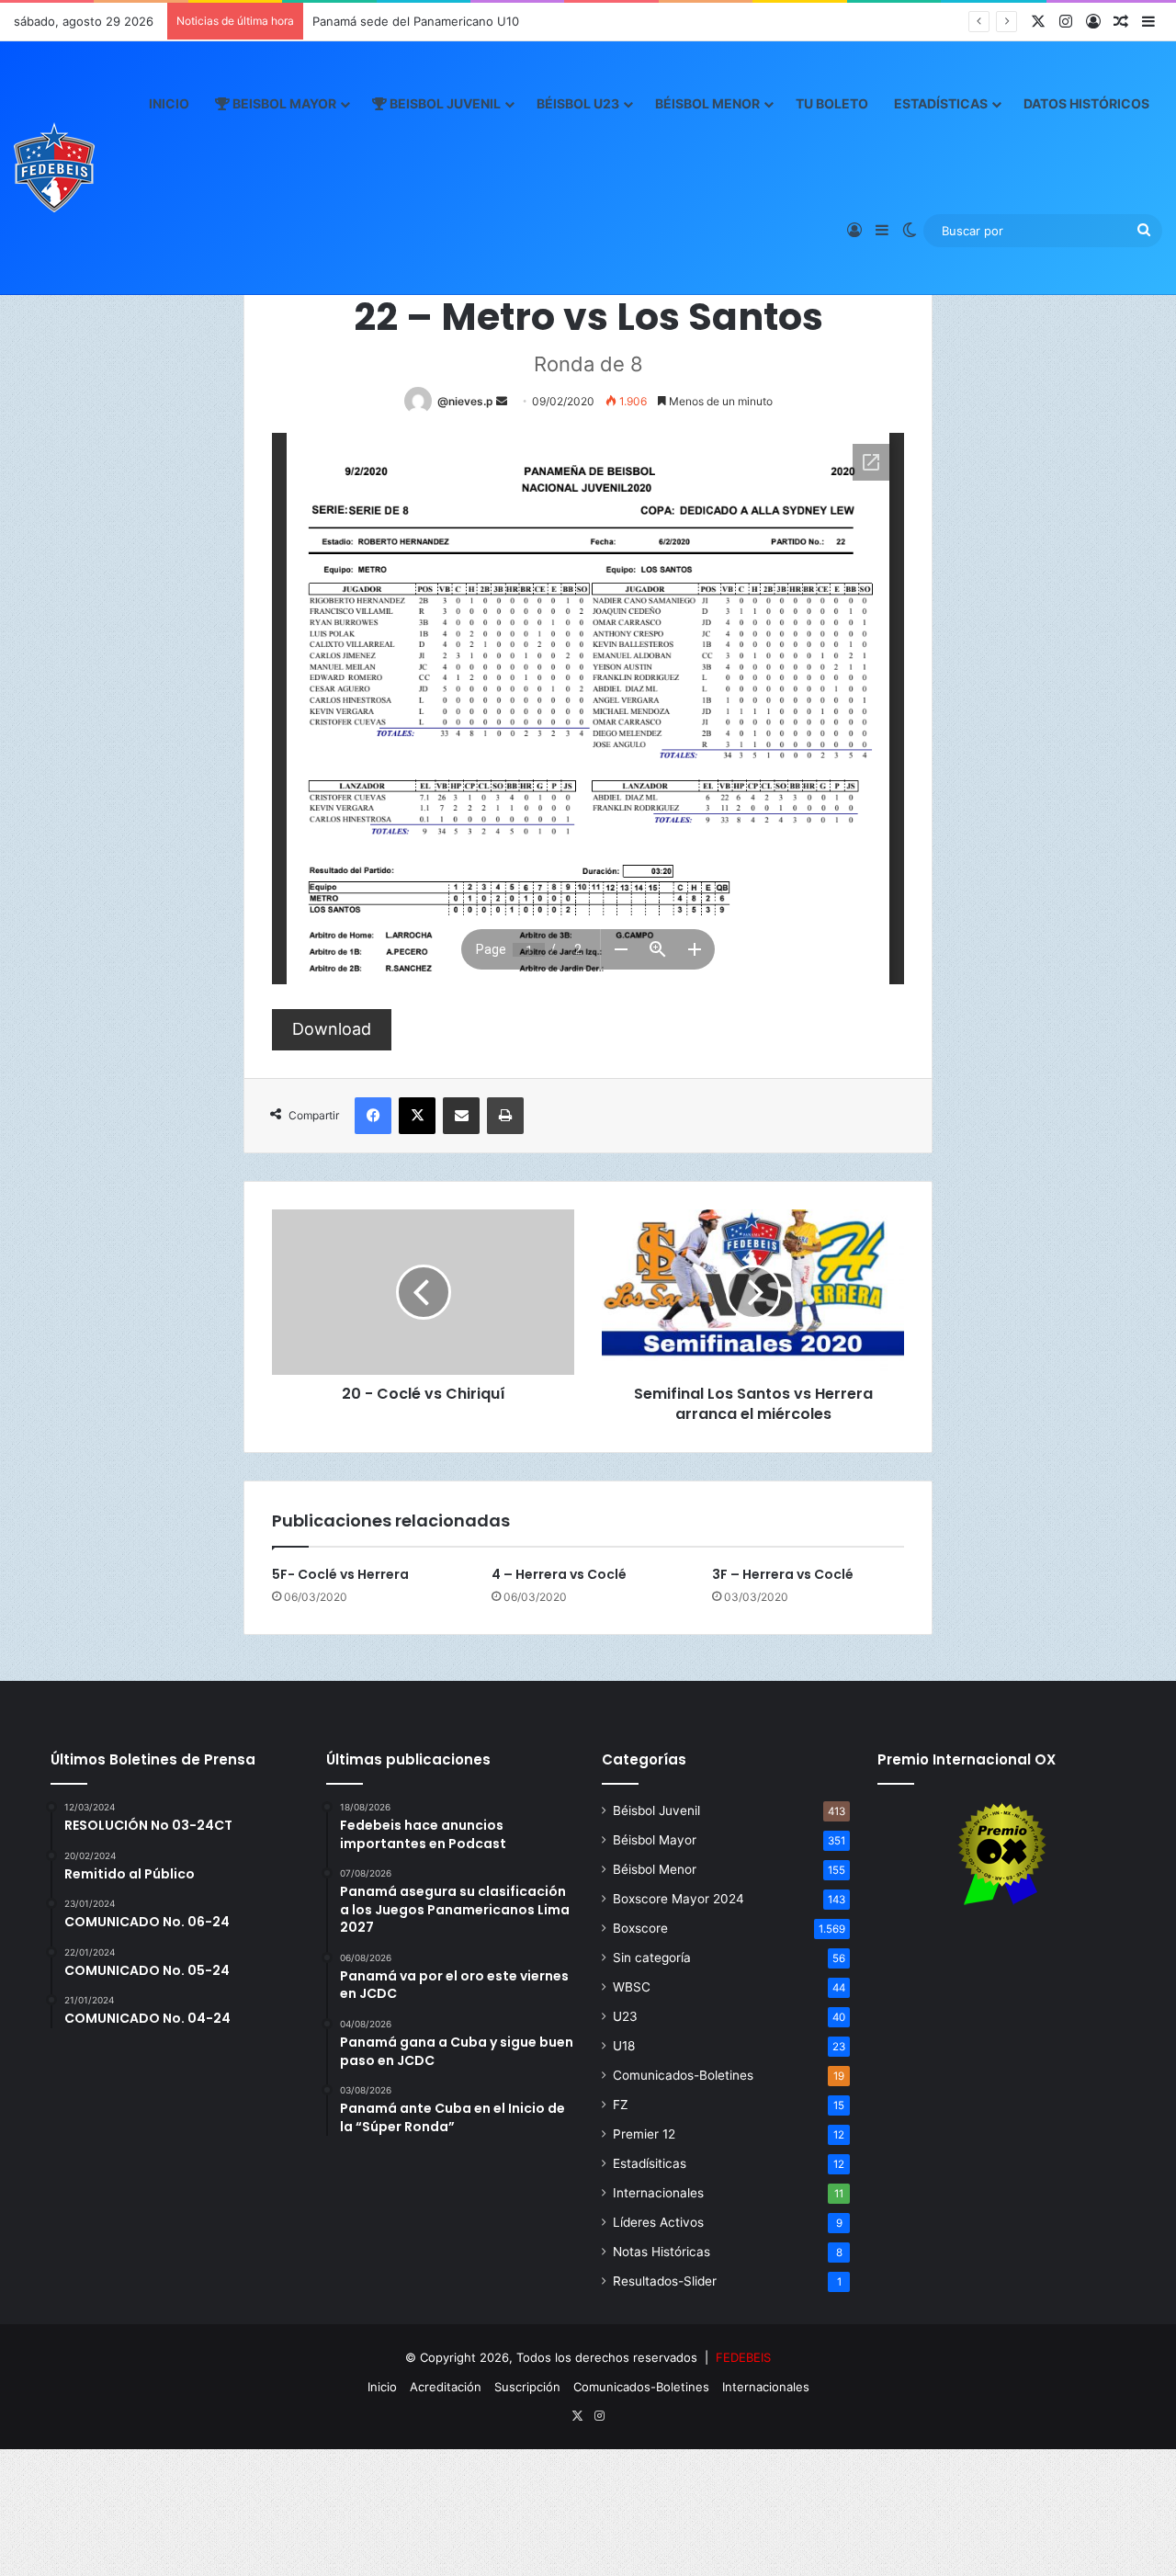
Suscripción (527, 2387)
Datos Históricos (1086, 103)
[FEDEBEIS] (54, 167)
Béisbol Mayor (655, 1840)
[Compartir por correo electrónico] (461, 1116)
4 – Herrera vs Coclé (559, 1574)
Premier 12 (644, 2134)
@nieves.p (465, 401)
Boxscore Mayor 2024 (678, 1899)
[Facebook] (373, 1116)
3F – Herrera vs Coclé (783, 1574)
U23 (625, 2016)
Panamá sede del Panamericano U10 (416, 21)
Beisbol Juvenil (444, 103)
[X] (417, 1116)
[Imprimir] (505, 1116)
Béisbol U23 (578, 103)
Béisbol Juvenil (656, 1810)
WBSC (632, 1987)
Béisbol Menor (707, 103)
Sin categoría (652, 1958)
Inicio (169, 103)
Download (332, 1029)
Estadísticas (941, 103)
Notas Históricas (661, 2252)
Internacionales (658, 2193)
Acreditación (446, 2387)
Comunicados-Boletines (683, 2075)
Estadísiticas (650, 2163)
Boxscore (640, 1928)
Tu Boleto (832, 103)
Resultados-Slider (665, 2281)
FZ (621, 2105)
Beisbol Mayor (283, 103)
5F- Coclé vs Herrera (340, 1574)
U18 (624, 2046)
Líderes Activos (658, 2222)
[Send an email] (502, 401)
